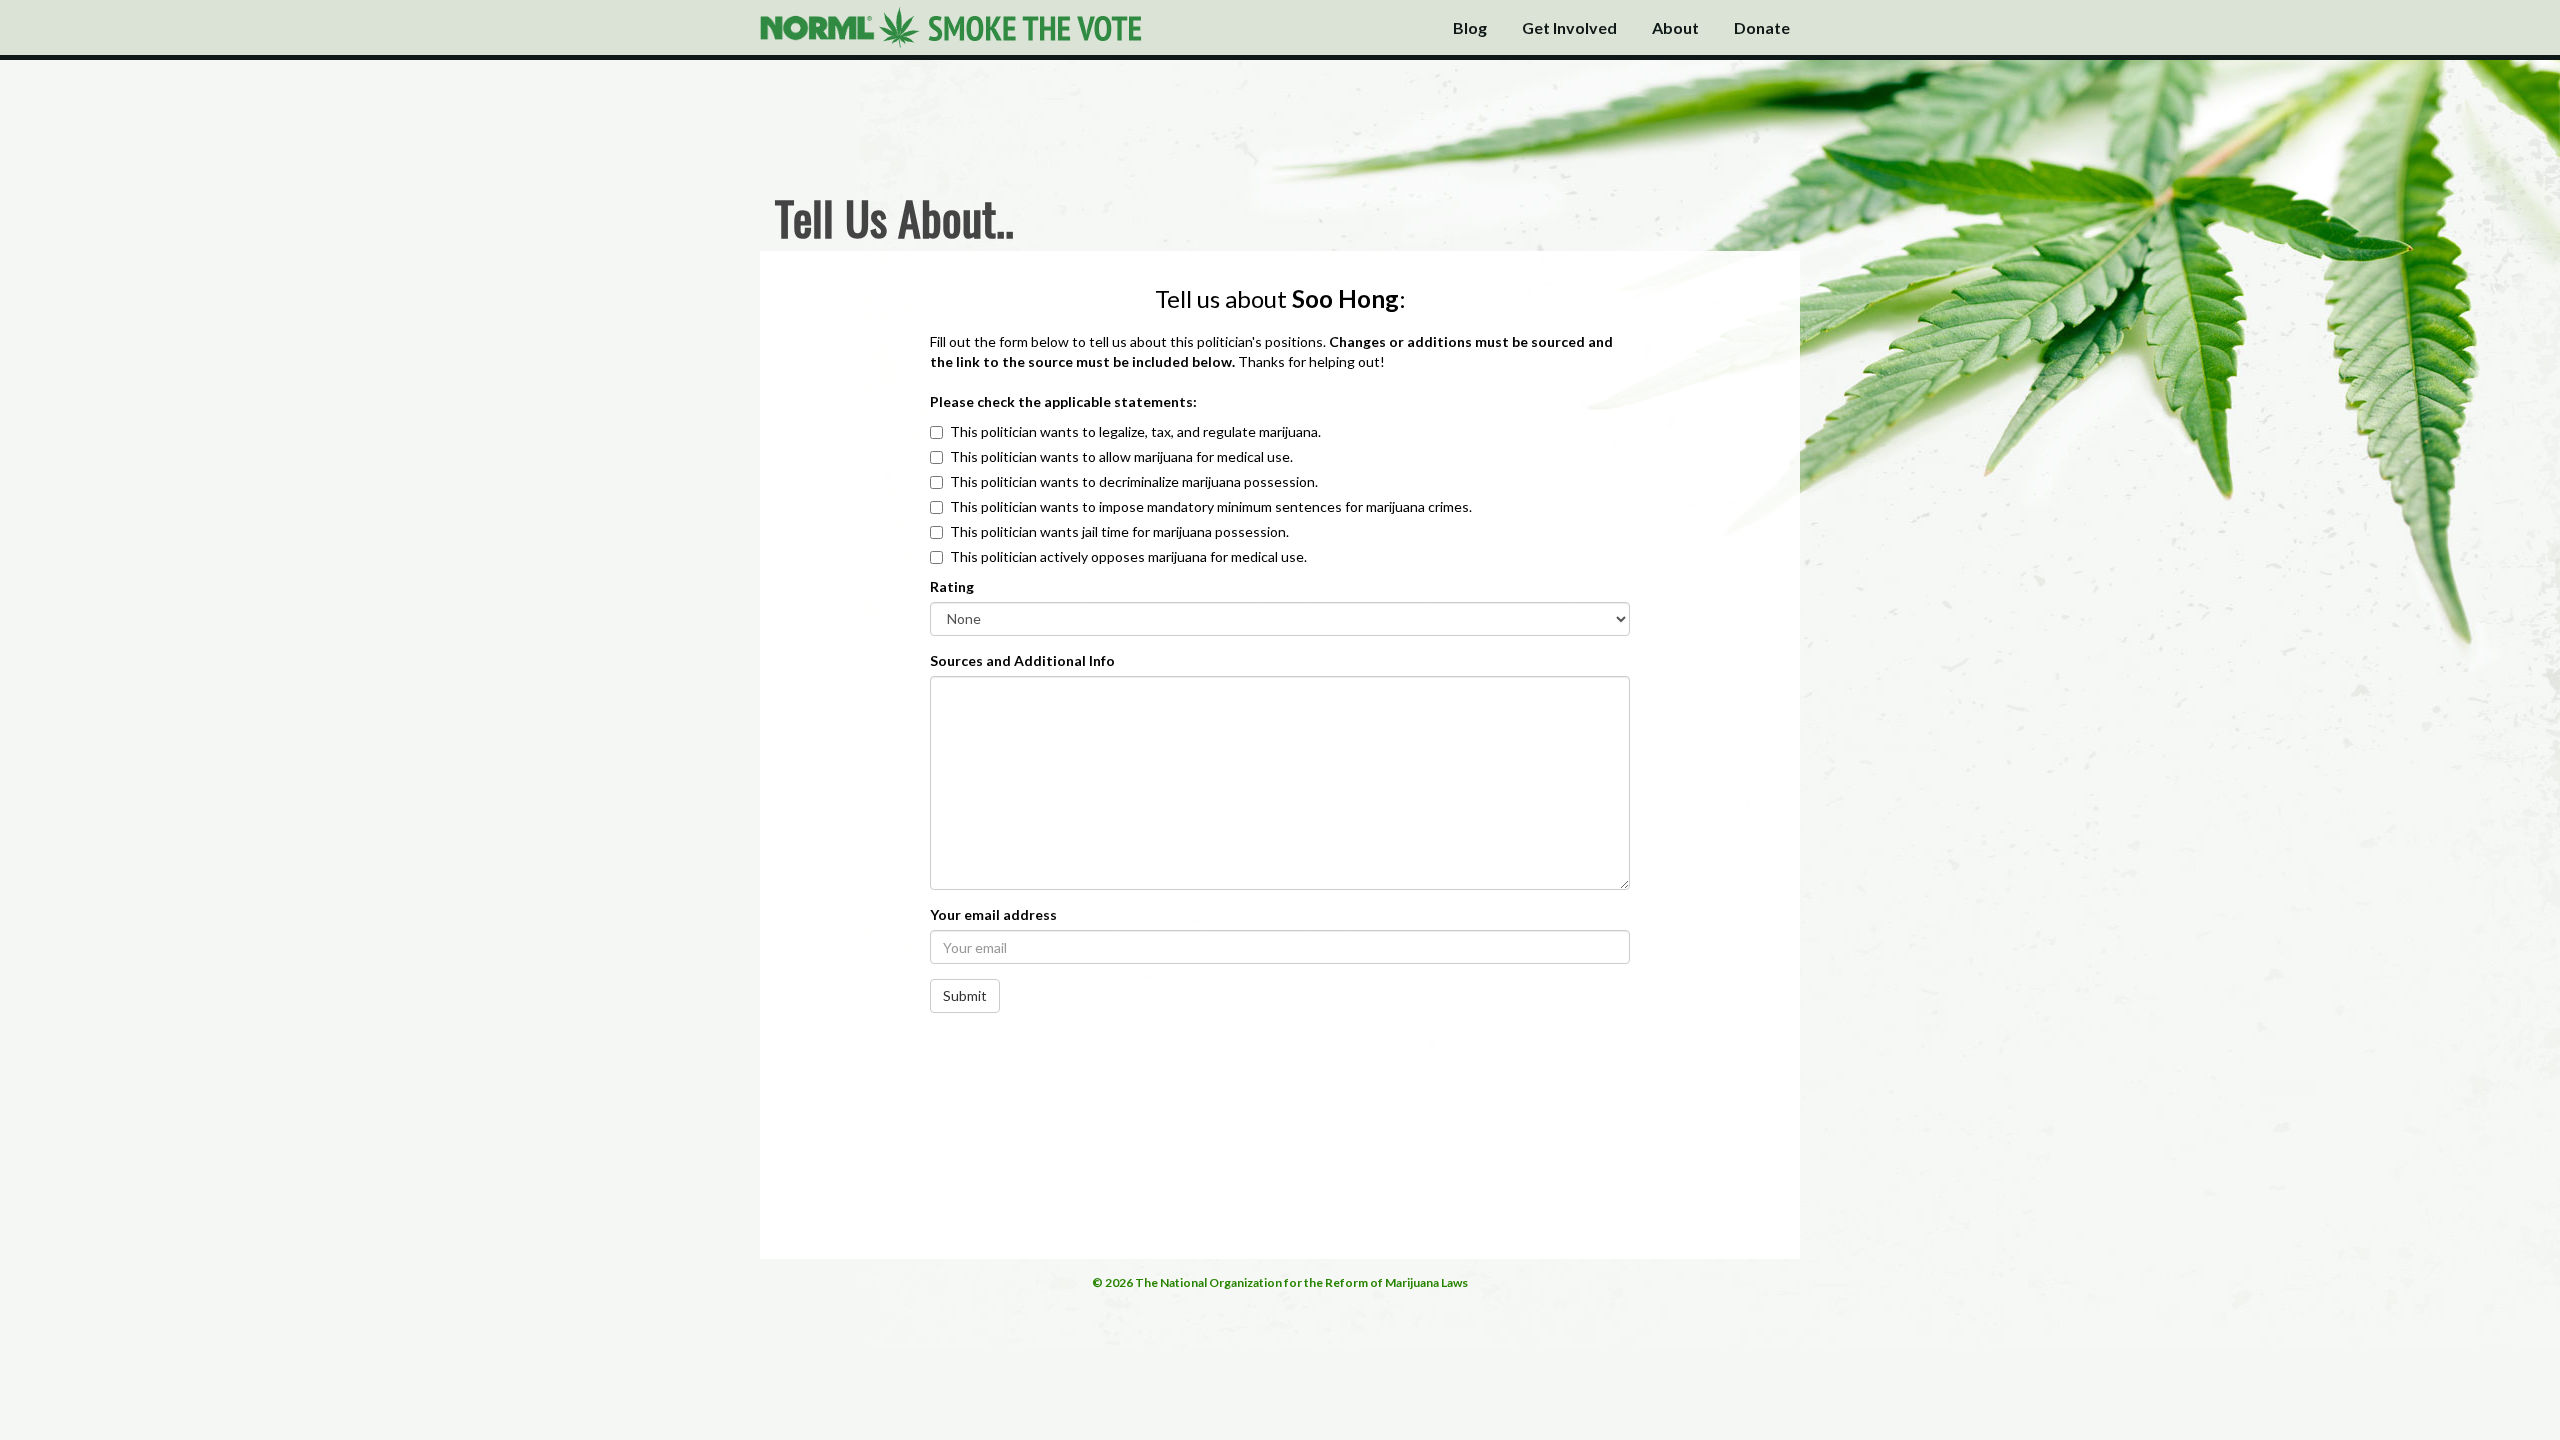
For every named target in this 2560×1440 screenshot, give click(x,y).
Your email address (993, 914)
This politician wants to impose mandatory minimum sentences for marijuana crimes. (1211, 506)
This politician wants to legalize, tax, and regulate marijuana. (1135, 431)
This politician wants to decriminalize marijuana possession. (1134, 481)
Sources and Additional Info (1022, 660)
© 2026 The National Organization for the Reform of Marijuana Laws (1280, 1282)
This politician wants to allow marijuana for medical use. (1121, 456)
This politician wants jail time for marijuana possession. (1119, 531)
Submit (965, 995)
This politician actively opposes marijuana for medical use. (1128, 556)
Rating (952, 586)
